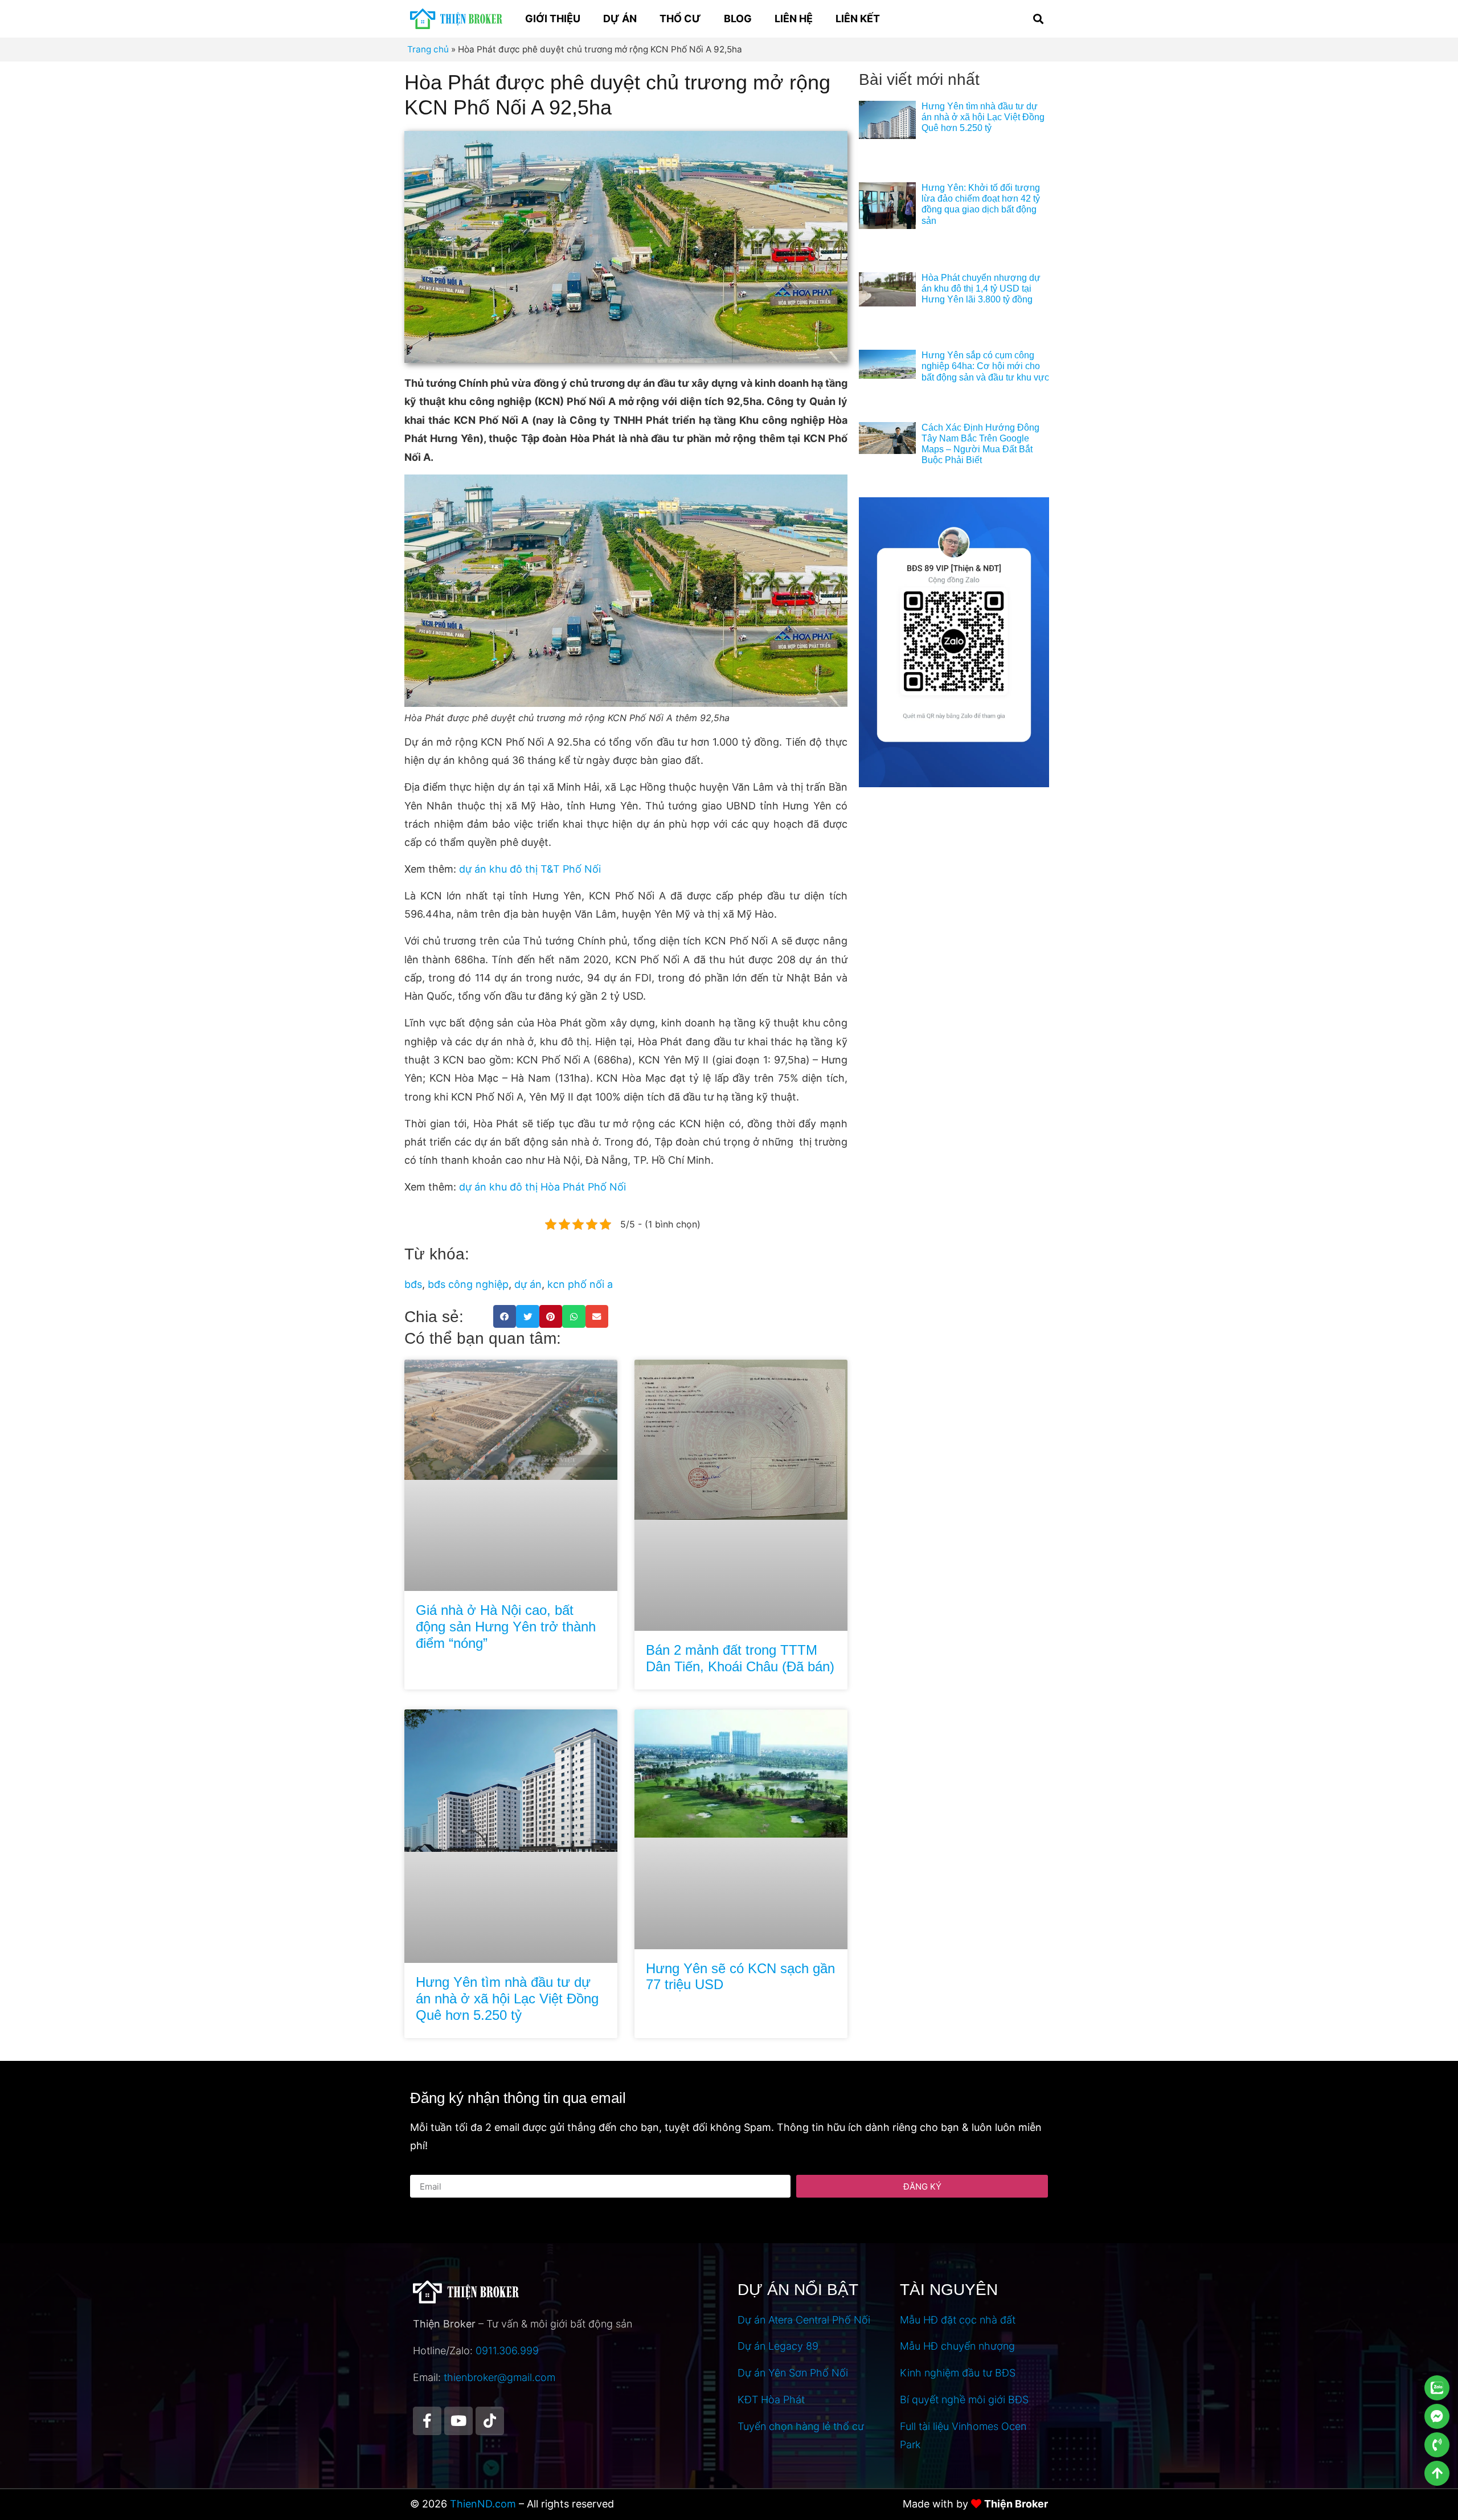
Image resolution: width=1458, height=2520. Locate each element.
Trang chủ (428, 49)
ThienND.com (483, 2504)
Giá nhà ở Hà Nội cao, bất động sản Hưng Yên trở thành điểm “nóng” (506, 1627)
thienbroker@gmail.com (499, 2377)
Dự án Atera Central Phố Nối (804, 2320)
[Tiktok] (490, 2421)
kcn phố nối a (580, 1284)
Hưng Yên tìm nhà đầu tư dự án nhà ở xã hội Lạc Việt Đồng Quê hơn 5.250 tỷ (507, 1999)
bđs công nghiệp (468, 1284)
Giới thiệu (553, 19)
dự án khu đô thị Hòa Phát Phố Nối (542, 1187)
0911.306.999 (507, 2351)
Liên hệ (794, 19)
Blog (738, 19)
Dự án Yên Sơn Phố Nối (793, 2373)
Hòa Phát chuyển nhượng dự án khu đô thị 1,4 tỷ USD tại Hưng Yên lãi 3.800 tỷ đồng (981, 289)
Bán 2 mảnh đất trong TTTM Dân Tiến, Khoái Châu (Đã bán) (740, 1658)
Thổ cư (680, 19)
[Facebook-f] (427, 2421)
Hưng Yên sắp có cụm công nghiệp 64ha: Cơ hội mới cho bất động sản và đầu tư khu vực (985, 366)
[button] (1038, 19)
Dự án (620, 19)
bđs (413, 1284)
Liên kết (858, 19)
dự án (528, 1284)
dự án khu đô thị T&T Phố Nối (530, 869)
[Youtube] (458, 2421)
